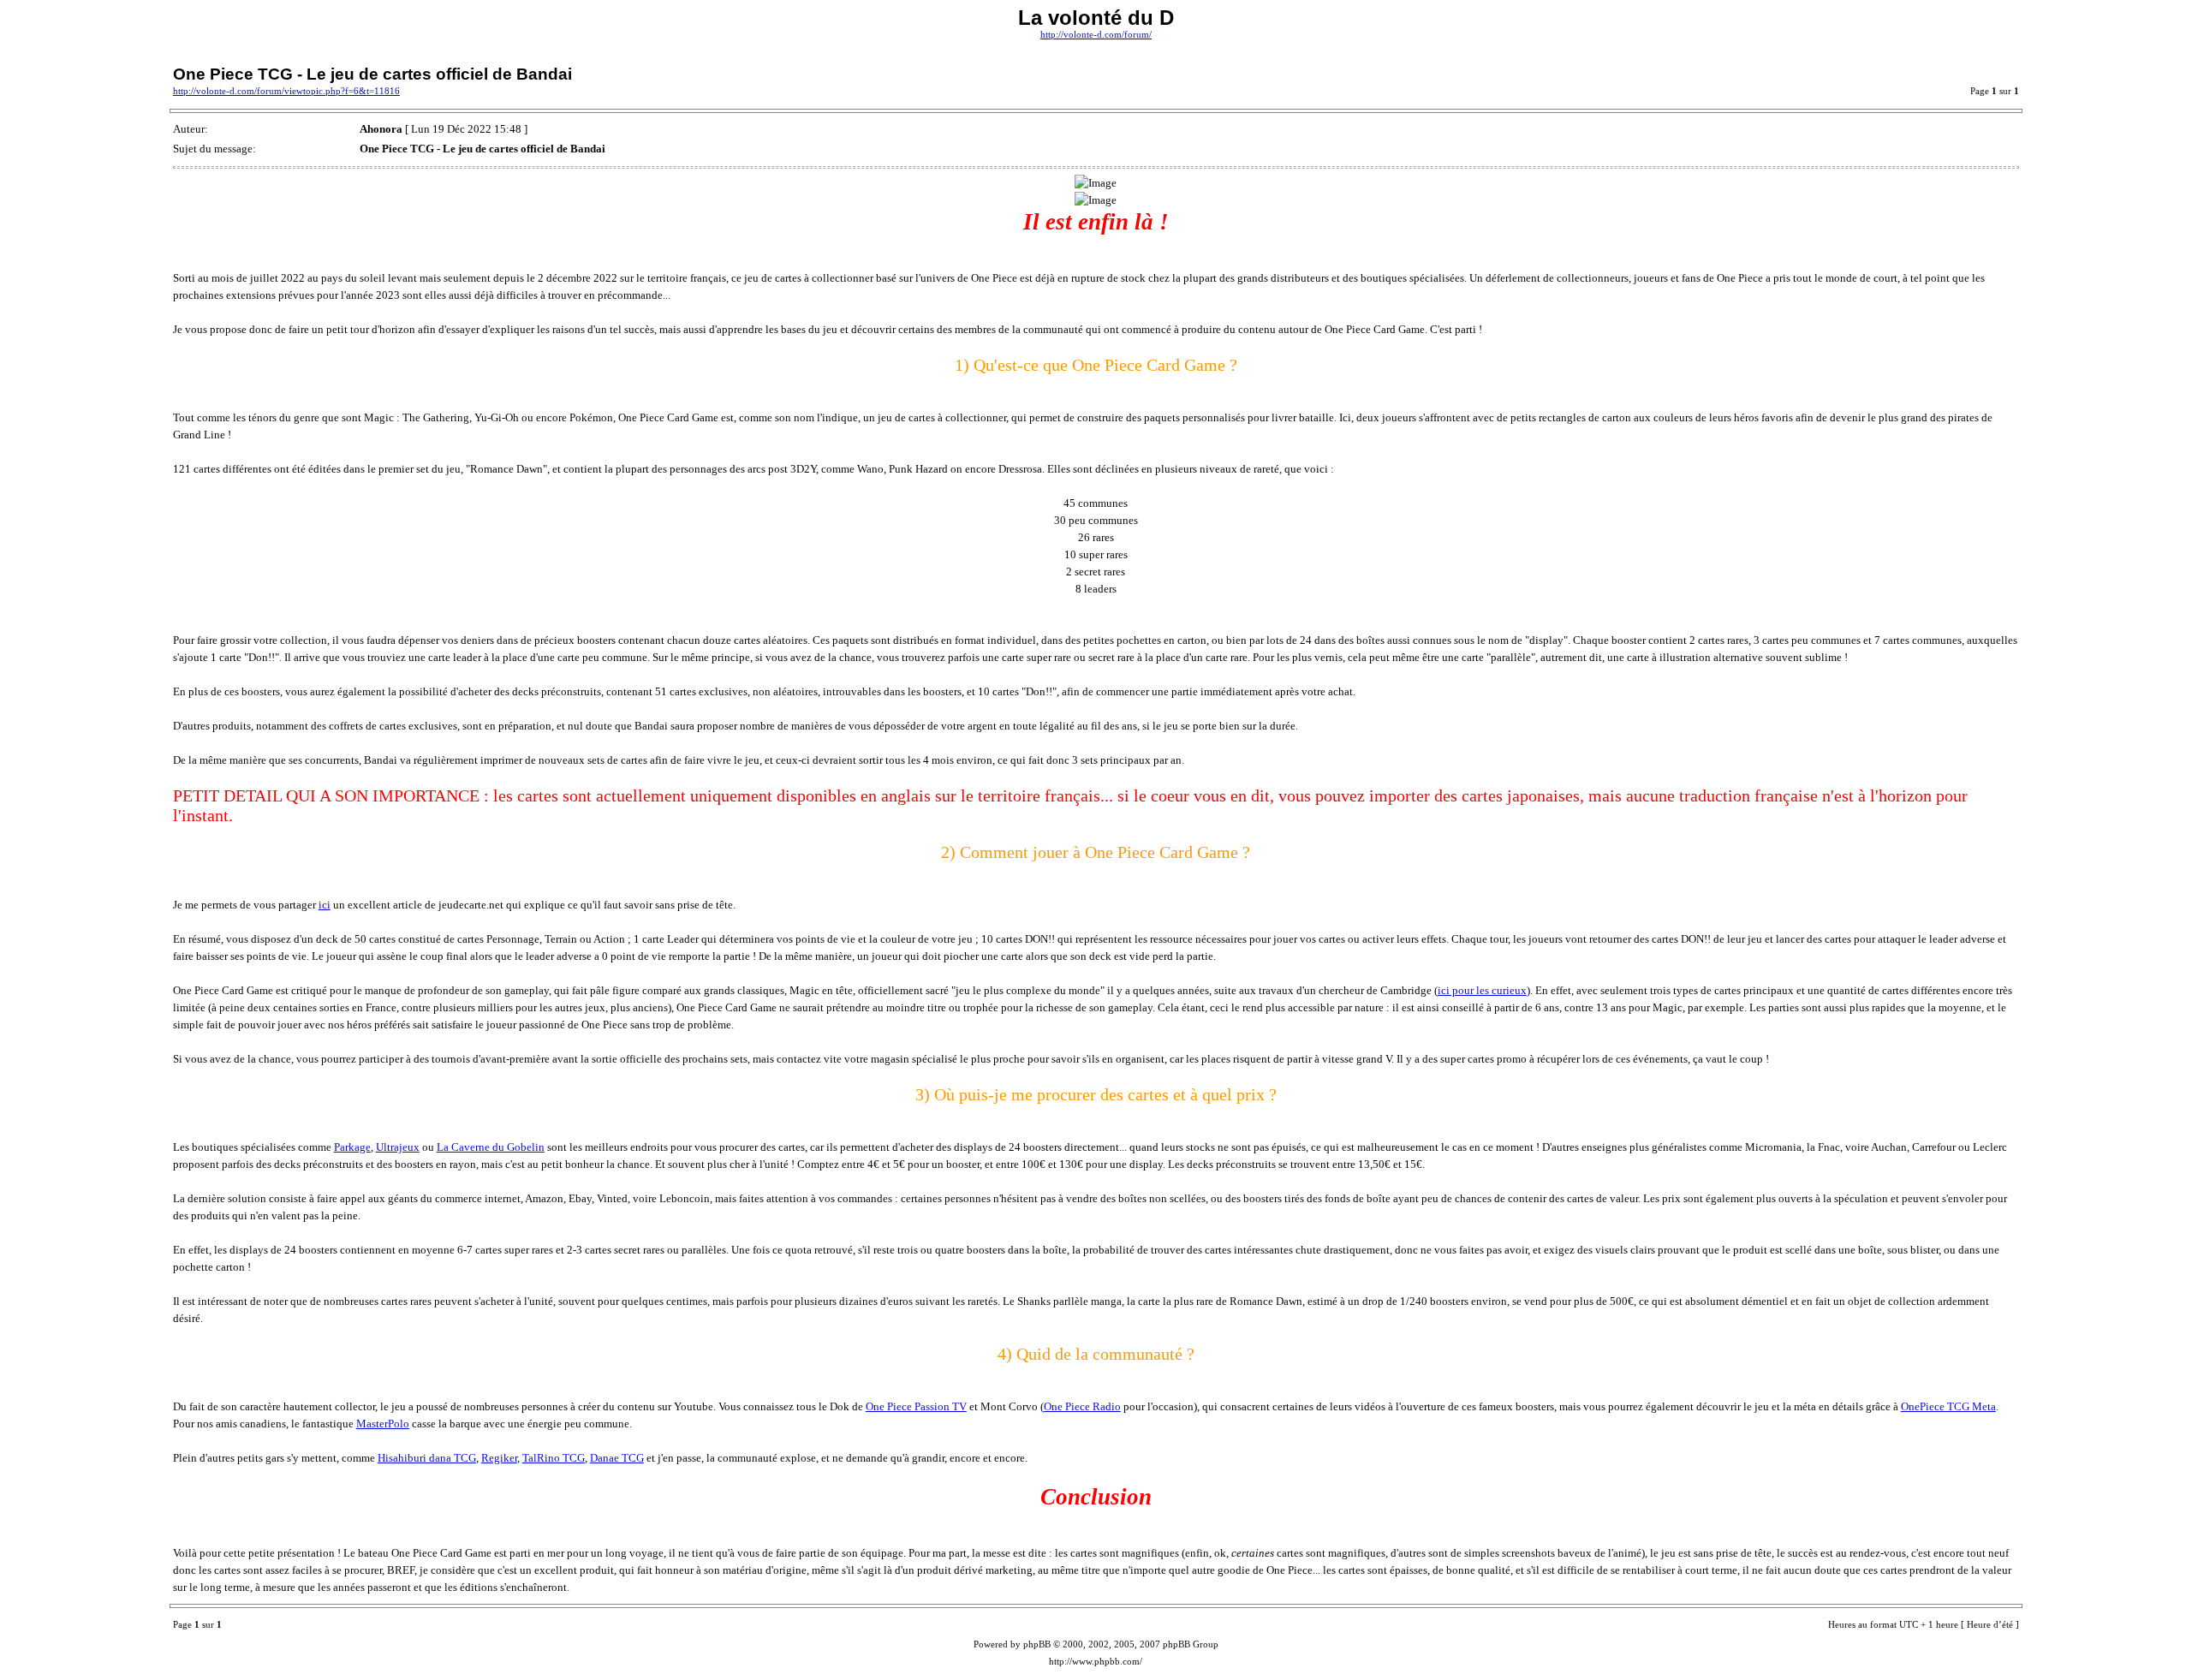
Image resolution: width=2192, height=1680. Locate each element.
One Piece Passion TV (916, 1406)
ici (325, 905)
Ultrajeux (398, 1147)
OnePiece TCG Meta (1948, 1406)
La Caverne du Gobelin (491, 1147)
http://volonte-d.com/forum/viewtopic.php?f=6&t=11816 (286, 91)
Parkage (352, 1147)
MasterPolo (383, 1424)
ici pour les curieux (1482, 990)
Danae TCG (617, 1458)
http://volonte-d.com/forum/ (1096, 35)
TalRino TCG (554, 1458)
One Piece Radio (1082, 1406)
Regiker (499, 1458)
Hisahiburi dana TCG (427, 1458)
